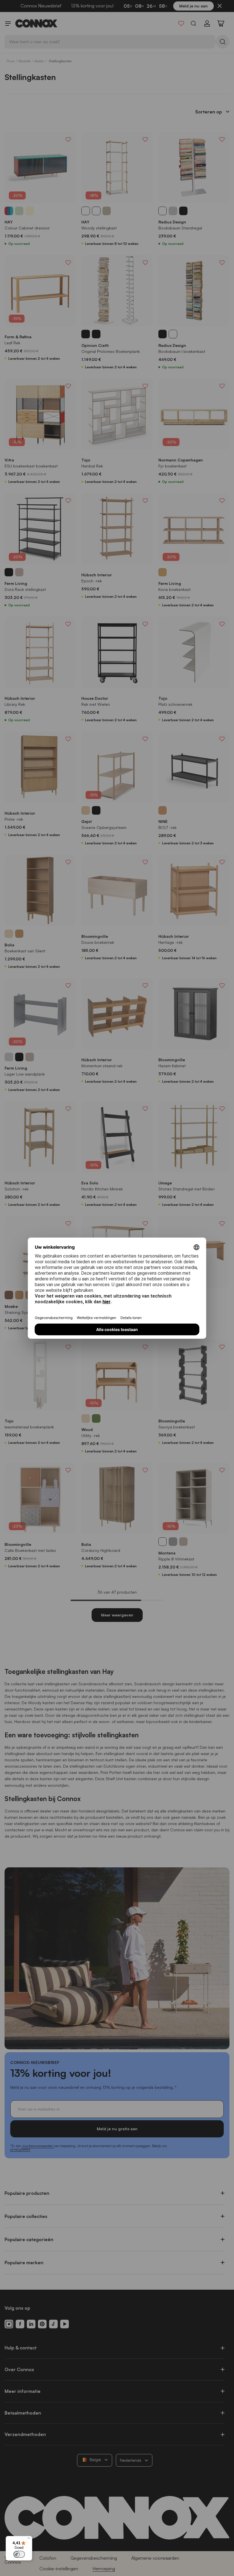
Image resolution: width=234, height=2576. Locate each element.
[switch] (19, 2554)
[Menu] (29, 2539)
